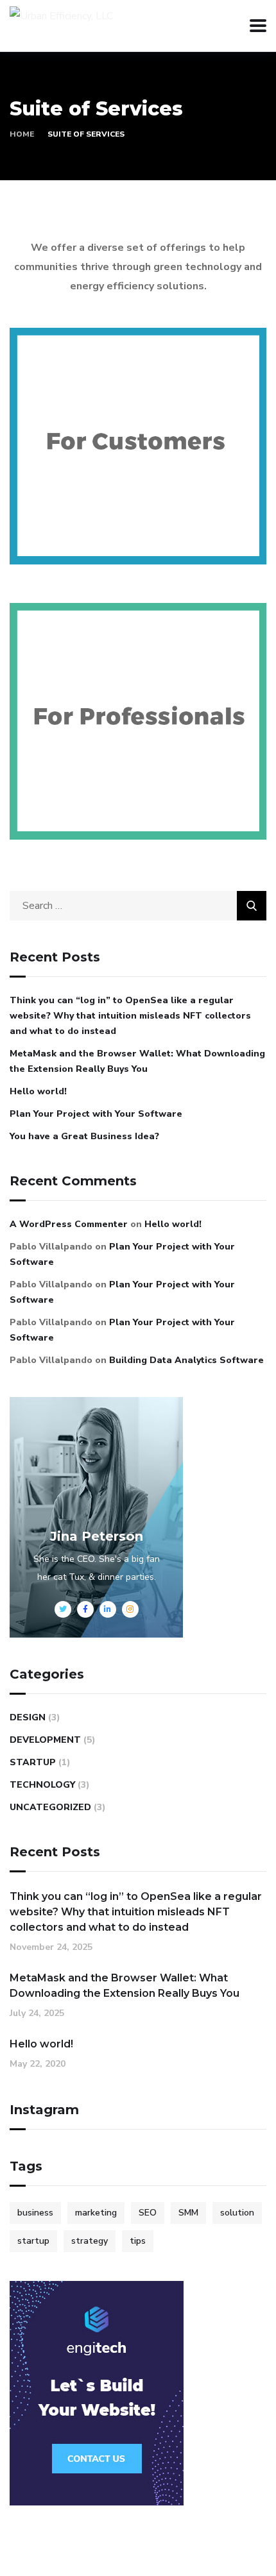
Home (22, 134)
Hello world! (38, 1091)
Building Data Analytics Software (186, 1360)
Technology (42, 1785)
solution (237, 2213)
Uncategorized (50, 1807)
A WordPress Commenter (69, 1224)
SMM (188, 2213)
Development (45, 1740)
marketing (96, 2213)
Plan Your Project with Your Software (96, 1114)
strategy (90, 2241)
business (35, 2213)
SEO (148, 2213)
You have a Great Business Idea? (84, 1136)
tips (138, 2241)
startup (33, 2241)
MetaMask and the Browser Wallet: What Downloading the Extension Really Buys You (137, 1061)
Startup (33, 1762)
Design (28, 1717)
